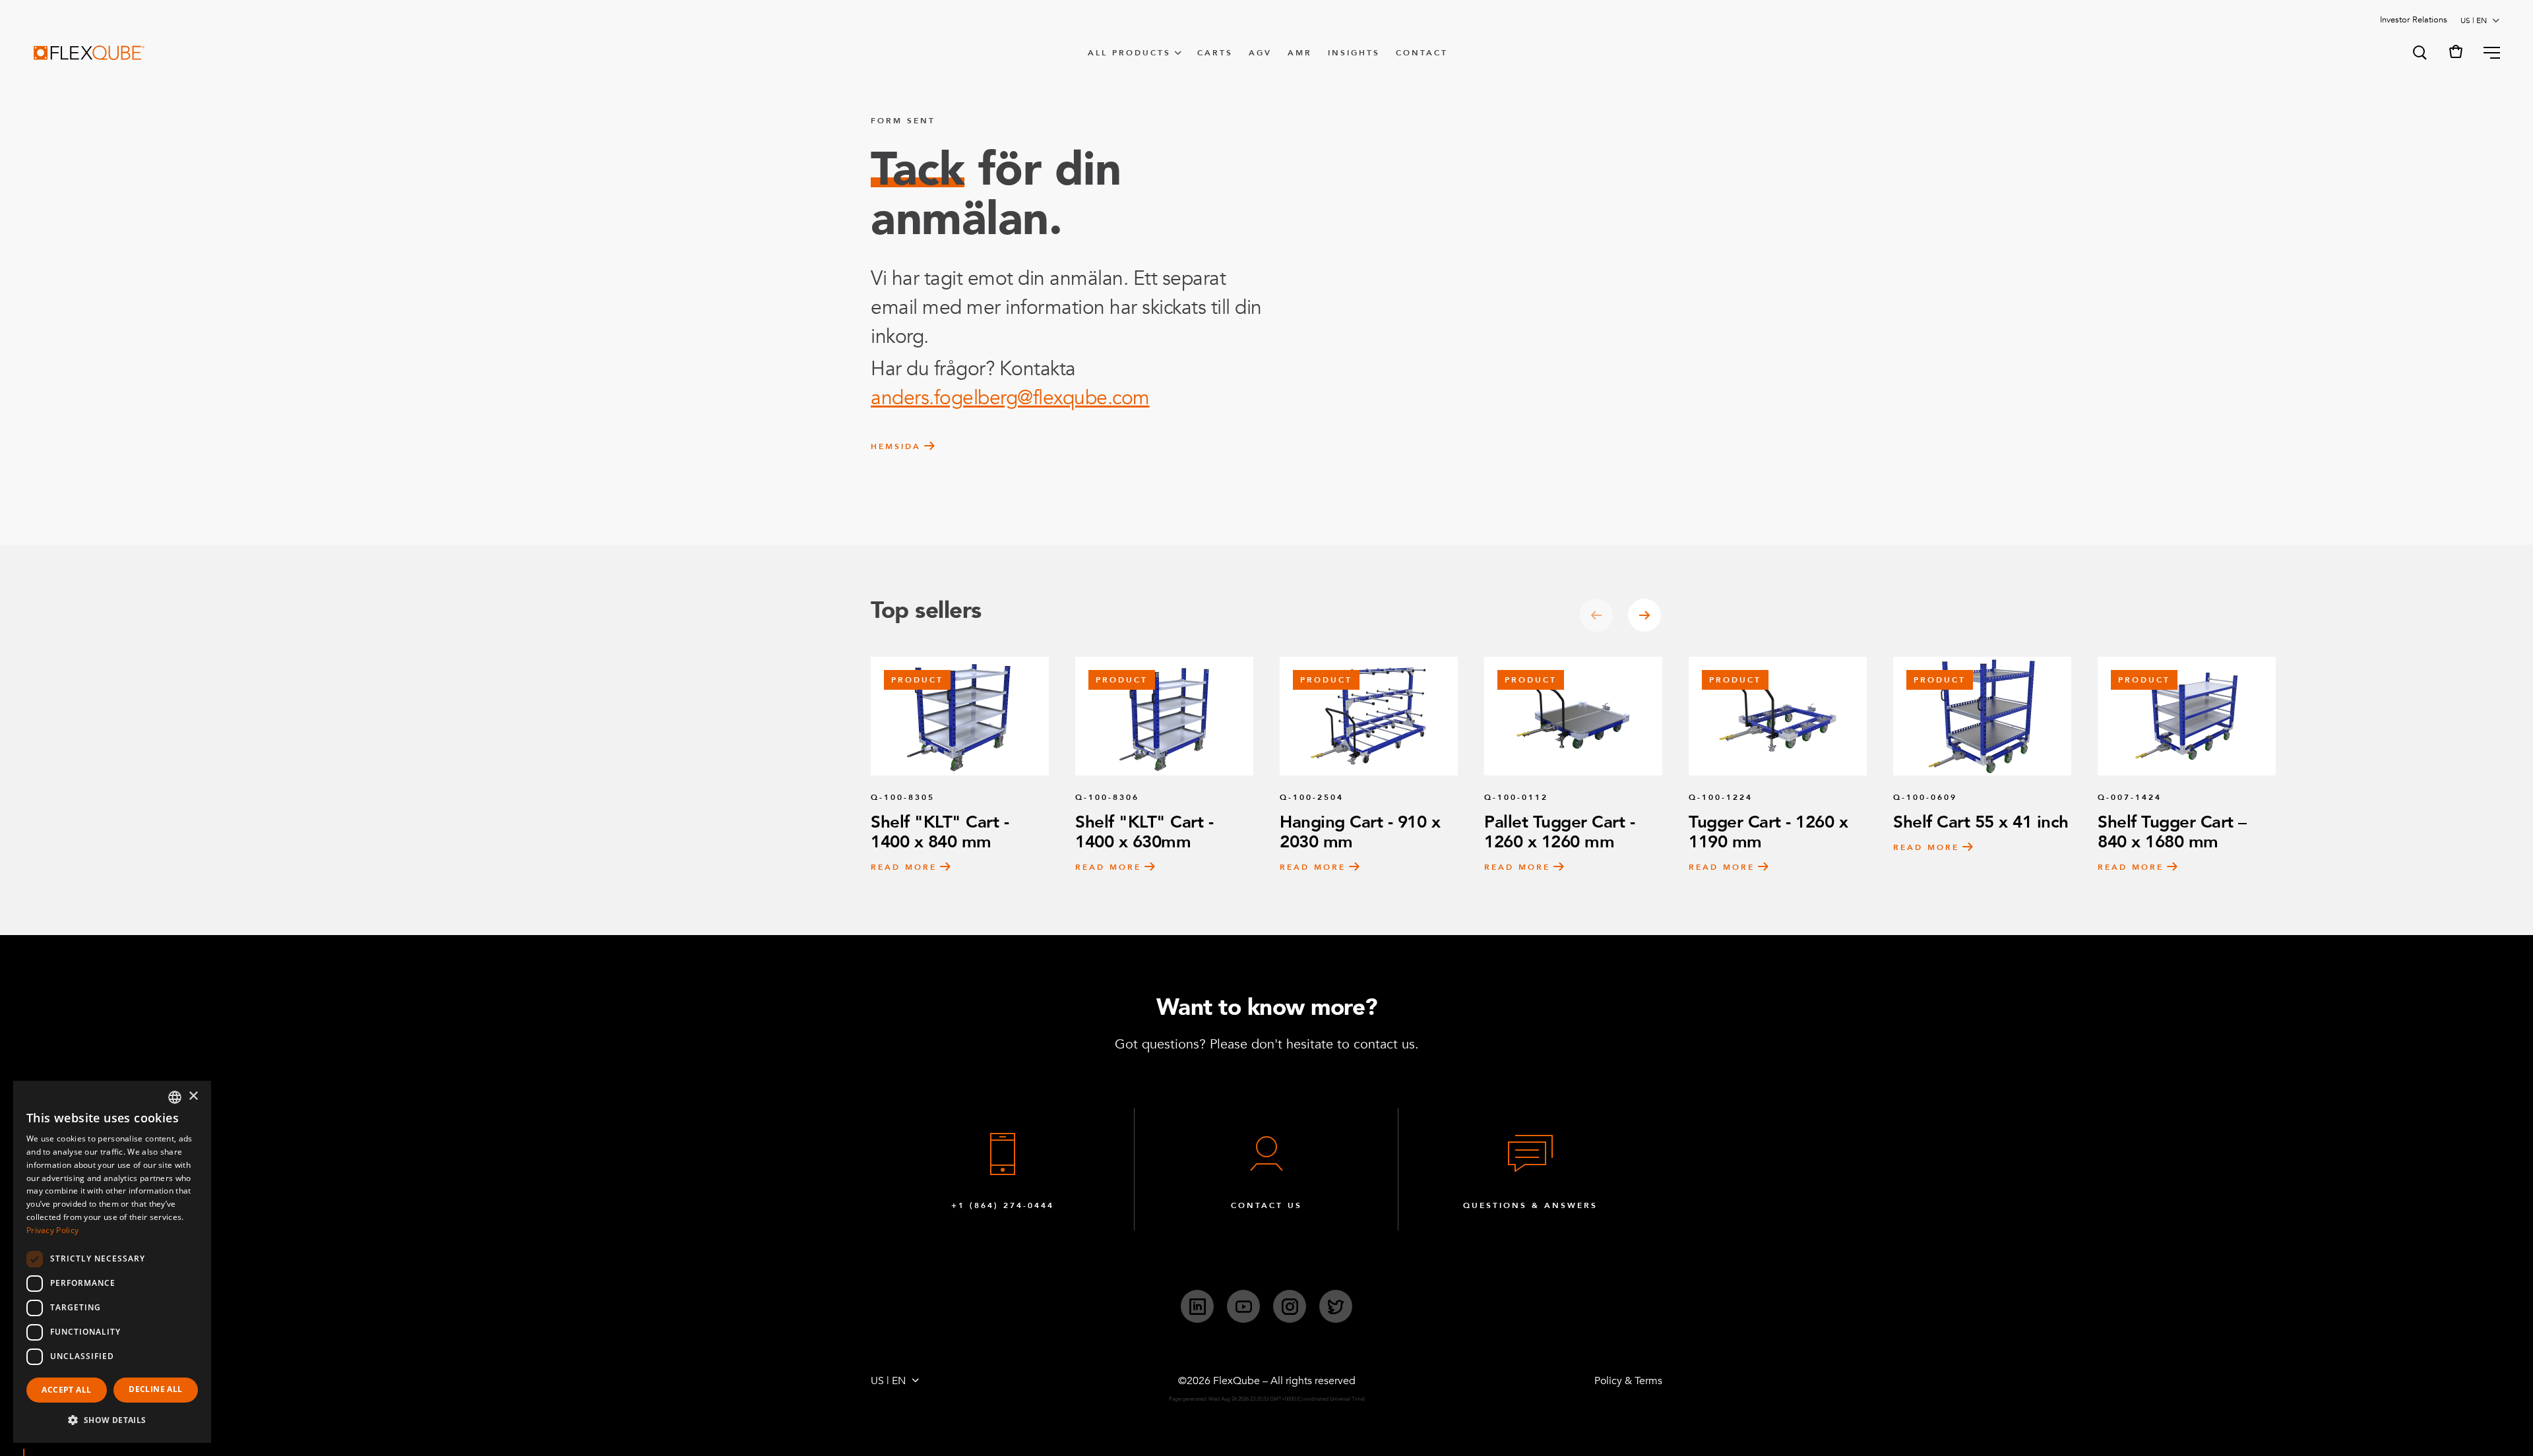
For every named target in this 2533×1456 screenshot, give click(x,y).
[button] (2419, 53)
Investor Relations (2414, 20)
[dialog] (112, 1262)
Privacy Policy (52, 1230)
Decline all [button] (155, 1389)
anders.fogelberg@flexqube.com (1010, 398)
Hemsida (896, 446)
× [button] (193, 1096)
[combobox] (175, 1097)
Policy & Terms (1628, 1381)
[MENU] (2486, 53)
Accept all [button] (66, 1390)
